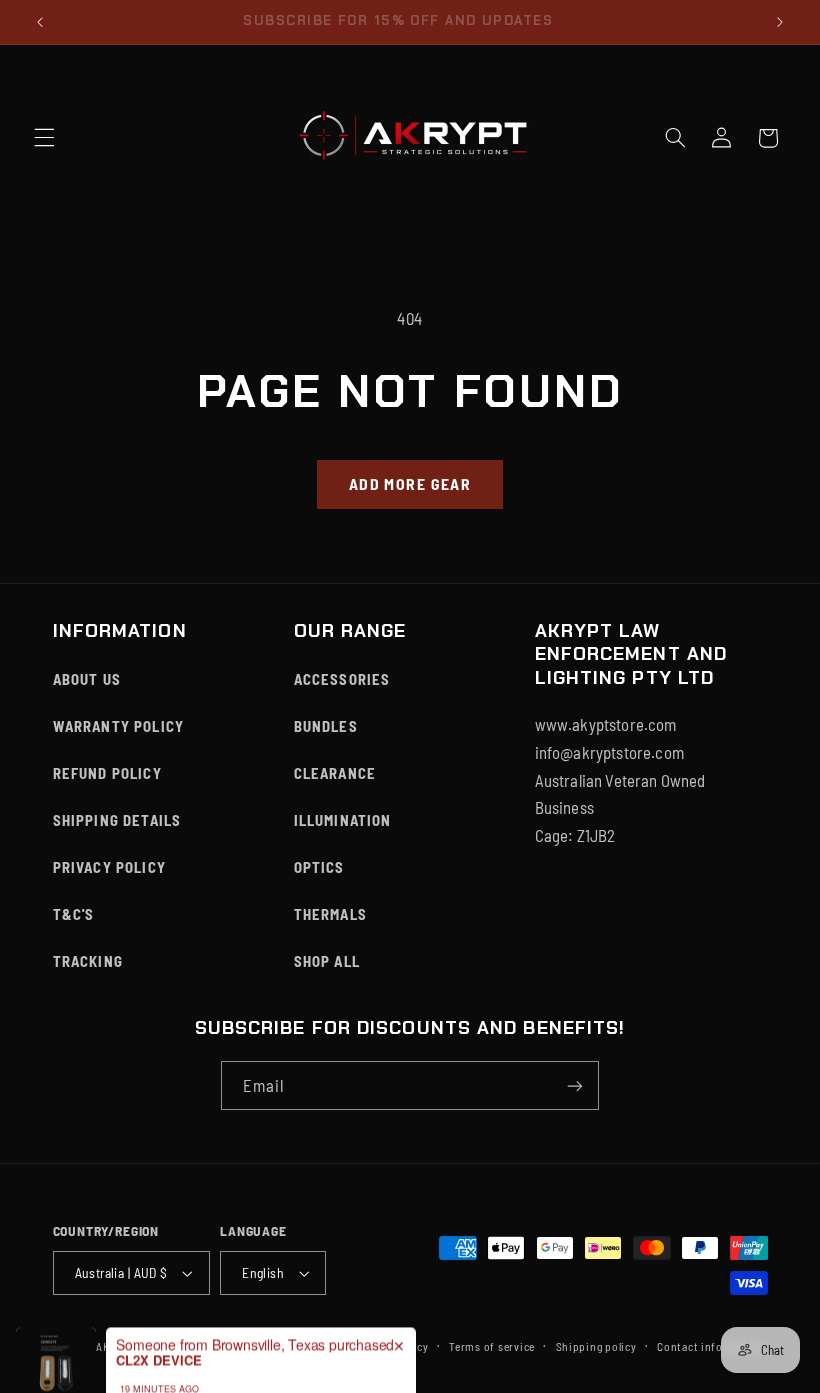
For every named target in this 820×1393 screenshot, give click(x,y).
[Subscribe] (575, 1085)
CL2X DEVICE (159, 1329)
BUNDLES (326, 726)
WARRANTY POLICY (119, 726)
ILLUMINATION (343, 820)
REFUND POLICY (107, 773)
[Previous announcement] (40, 22)
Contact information (711, 1346)
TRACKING (88, 961)
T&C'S (74, 914)
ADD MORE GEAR (410, 483)
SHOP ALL (327, 961)
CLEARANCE (335, 773)
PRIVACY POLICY (109, 867)
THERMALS (330, 914)
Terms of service (492, 1346)
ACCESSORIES (342, 679)
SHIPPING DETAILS (117, 820)
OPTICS (319, 867)
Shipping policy (596, 1346)
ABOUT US (87, 679)
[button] (44, 138)
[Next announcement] (780, 22)
